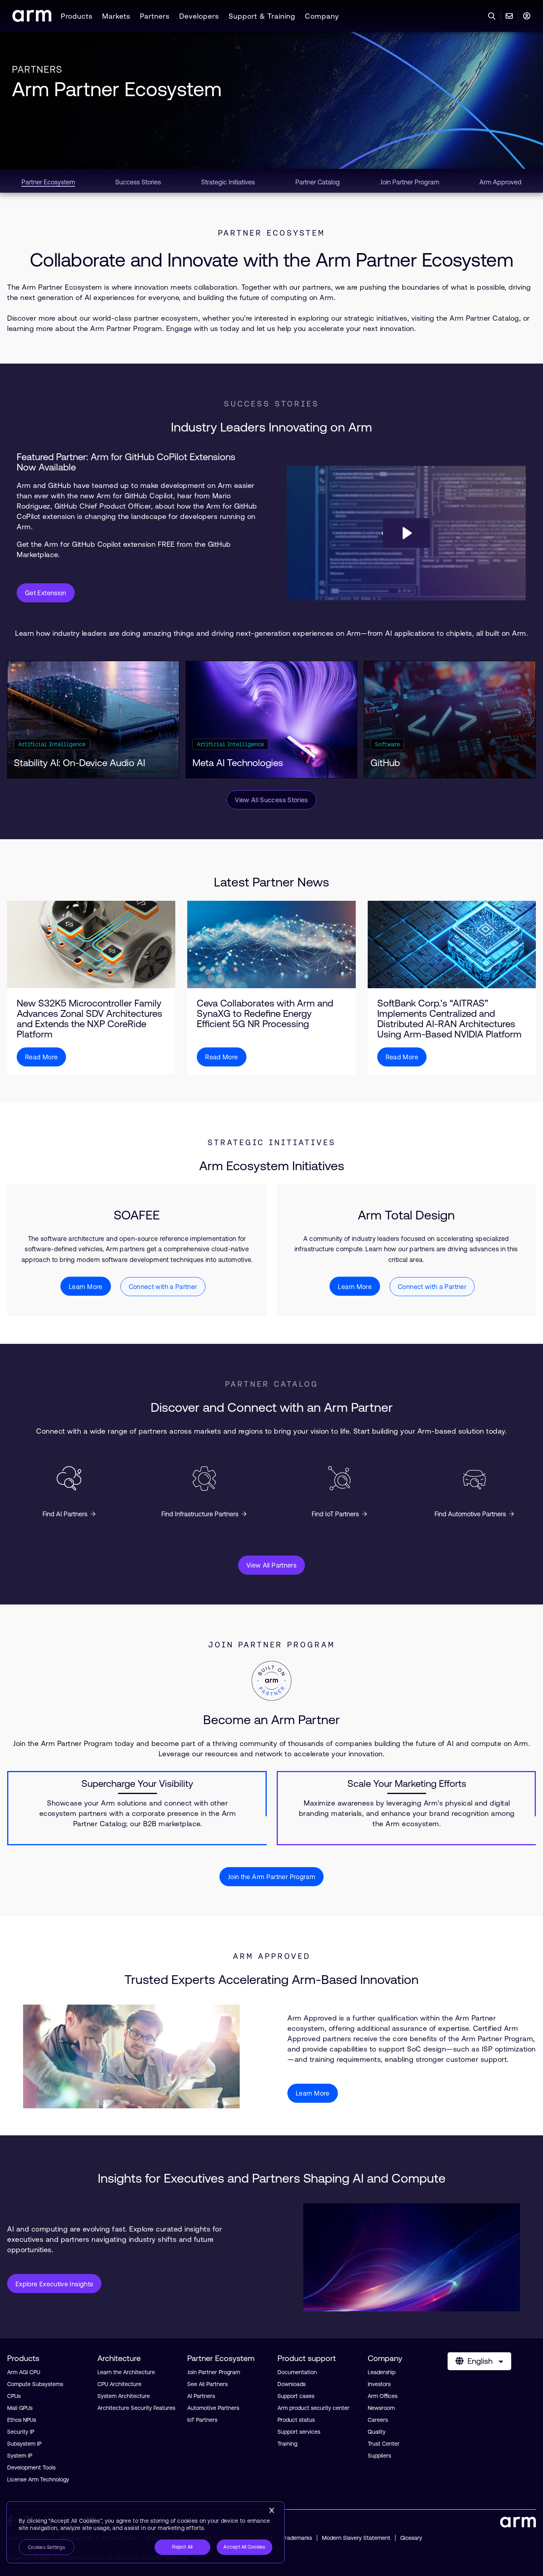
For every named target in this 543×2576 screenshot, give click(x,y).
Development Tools (31, 2468)
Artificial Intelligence (52, 744)
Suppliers (379, 2456)
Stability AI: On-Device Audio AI (80, 763)
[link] (32, 19)
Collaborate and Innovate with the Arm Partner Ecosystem (272, 260)
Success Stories (271, 404)
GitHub (385, 763)
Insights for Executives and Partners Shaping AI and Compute (272, 2178)
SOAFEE (137, 1215)
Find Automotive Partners (470, 1514)
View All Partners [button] (271, 1565)
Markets (116, 16)
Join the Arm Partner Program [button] (271, 1877)
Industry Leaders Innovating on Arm (271, 427)
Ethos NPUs (22, 2420)
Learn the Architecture (126, 2372)
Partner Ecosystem (271, 233)
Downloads (292, 2384)
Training (287, 2444)
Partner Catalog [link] (318, 182)
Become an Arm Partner (271, 1720)
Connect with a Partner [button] (163, 1287)
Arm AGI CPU (24, 2372)
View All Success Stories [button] (271, 800)
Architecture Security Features (136, 2408)
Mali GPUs (20, 2408)
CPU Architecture (119, 2384)
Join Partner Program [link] (410, 182)
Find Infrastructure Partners (200, 1514)
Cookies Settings (47, 2547)
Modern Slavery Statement (356, 2538)
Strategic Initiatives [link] (228, 182)
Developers (199, 16)
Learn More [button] (86, 1287)
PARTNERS (37, 69)
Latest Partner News (271, 882)
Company (322, 16)
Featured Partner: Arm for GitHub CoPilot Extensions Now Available (126, 462)
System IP (20, 2456)
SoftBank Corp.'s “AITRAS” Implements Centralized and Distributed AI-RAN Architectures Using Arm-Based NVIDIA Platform (449, 1019)
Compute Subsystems (35, 2384)
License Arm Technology (38, 2479)
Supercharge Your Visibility (137, 1784)
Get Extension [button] (46, 593)
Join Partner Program (272, 1645)
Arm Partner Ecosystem (117, 89)
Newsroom (381, 2408)
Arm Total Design (406, 1215)
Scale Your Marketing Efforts (407, 1784)
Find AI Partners (65, 1514)
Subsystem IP (24, 2444)
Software (387, 744)
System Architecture (124, 2396)
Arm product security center (313, 2408)
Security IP (21, 2432)
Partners (155, 16)
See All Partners (208, 2384)
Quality (377, 2432)
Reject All (182, 2547)
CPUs (14, 2396)
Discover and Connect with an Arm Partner (272, 1407)
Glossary (411, 2538)
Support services (299, 2432)
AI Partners (201, 2396)
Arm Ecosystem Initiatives (272, 1166)
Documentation (297, 2372)
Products (77, 16)
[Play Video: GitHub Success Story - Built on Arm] (406, 533)
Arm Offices (383, 2396)
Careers (378, 2420)
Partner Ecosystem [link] (48, 182)
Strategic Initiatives (272, 1142)
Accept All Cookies (244, 2547)
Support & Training (262, 16)
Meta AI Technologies (238, 763)
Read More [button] (41, 1057)
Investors (379, 2384)
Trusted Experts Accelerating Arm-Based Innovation (271, 1979)
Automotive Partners (213, 2408)
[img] (91, 944)
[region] (145, 2532)
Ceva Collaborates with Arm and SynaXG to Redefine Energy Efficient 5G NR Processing (265, 1014)
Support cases (296, 2396)
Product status (296, 2420)
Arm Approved (272, 1956)
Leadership (382, 2372)
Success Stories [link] (138, 182)
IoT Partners (202, 2420)
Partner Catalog (272, 1384)
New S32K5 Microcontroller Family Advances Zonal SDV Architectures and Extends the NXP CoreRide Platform (89, 1019)
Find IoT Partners (335, 1514)
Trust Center (384, 2444)
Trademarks (297, 2538)
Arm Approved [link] (500, 182)
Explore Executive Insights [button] (54, 2284)
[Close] (271, 2510)
